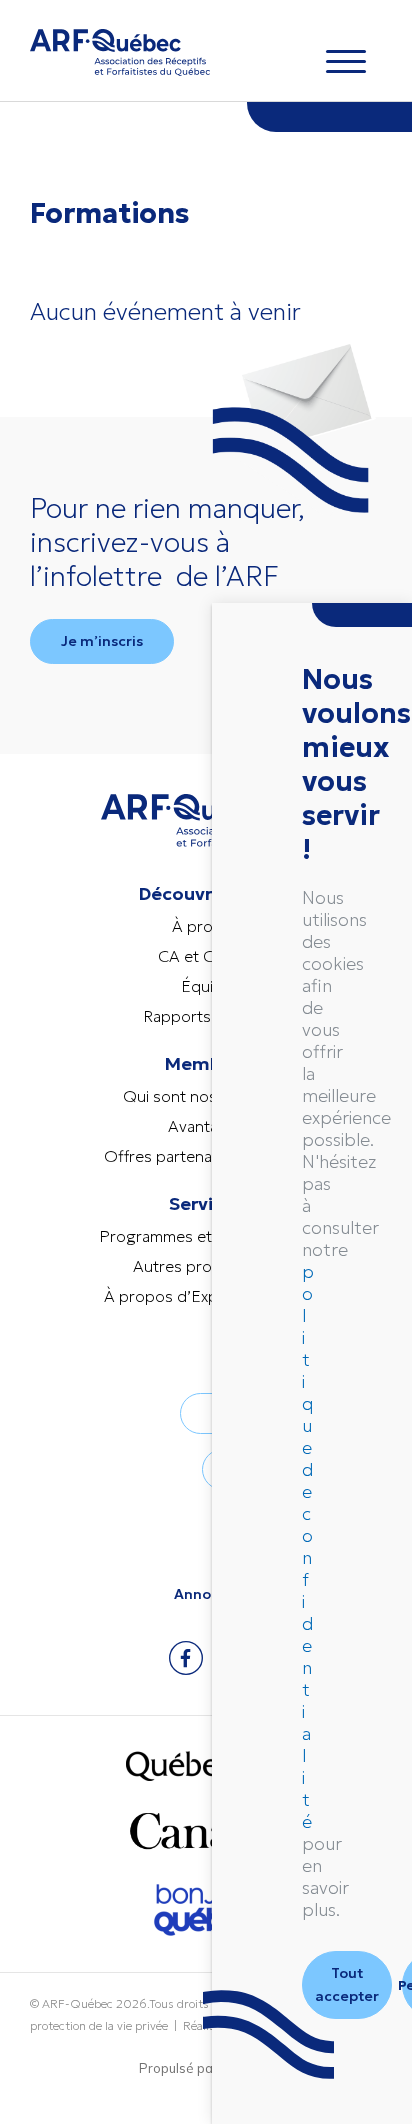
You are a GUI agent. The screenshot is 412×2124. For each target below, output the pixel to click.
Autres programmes (206, 1266)
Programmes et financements (206, 1236)
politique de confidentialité (308, 1546)
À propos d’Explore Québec (206, 1296)
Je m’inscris (102, 641)
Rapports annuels (206, 1016)
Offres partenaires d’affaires (206, 1156)
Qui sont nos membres (206, 1096)
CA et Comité (206, 956)
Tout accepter (347, 1984)
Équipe (206, 986)
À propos (206, 926)
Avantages (206, 1126)
